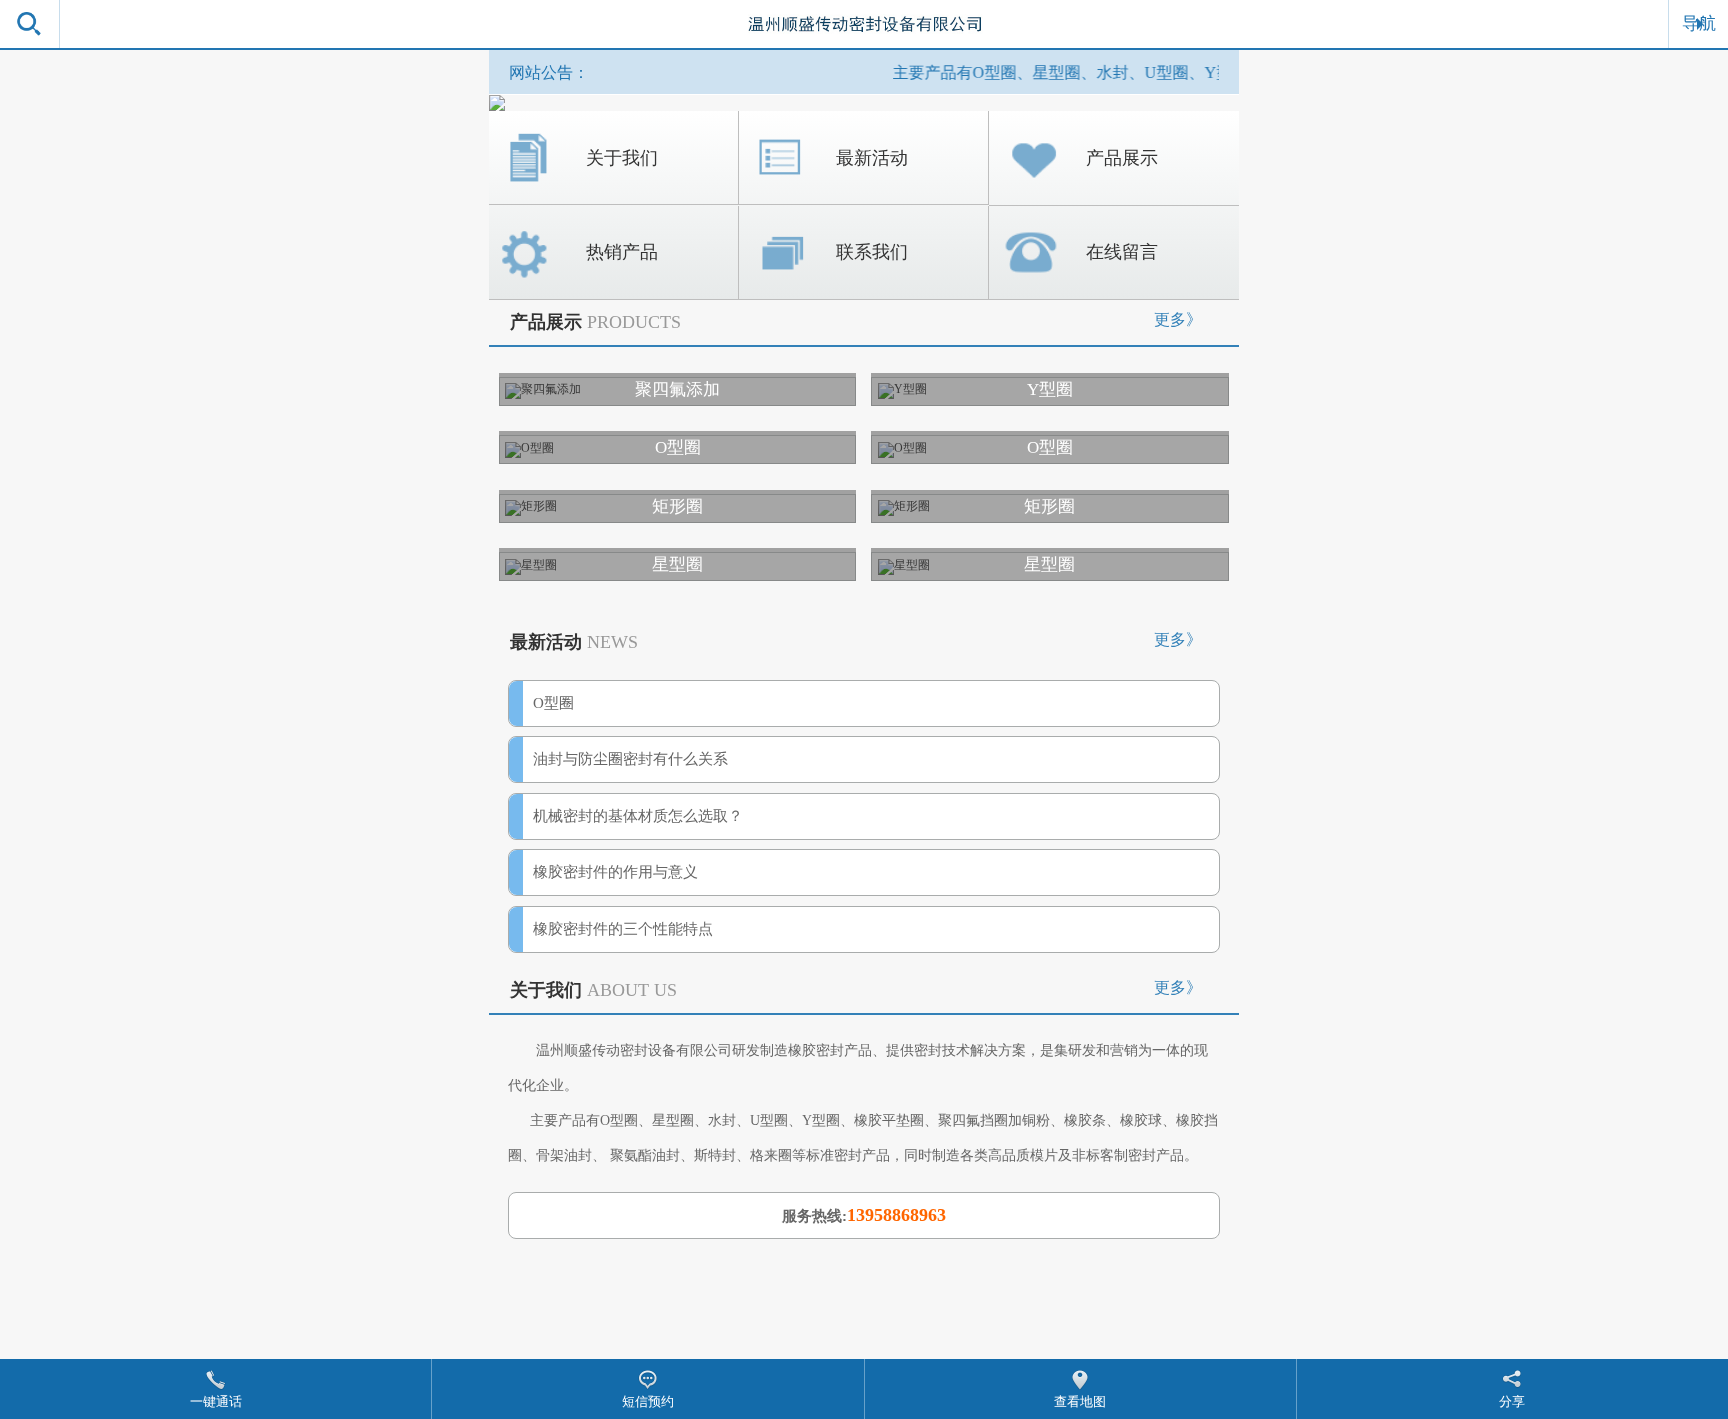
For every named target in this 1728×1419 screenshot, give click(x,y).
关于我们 (622, 158)
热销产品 (622, 252)
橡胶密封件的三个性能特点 (623, 929)
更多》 (1178, 319)
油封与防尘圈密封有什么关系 (630, 759)
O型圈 (553, 703)
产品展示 (1122, 158)
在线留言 (1122, 252)
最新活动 (872, 158)
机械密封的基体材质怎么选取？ (638, 816)
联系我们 (872, 252)
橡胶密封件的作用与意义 (615, 872)
